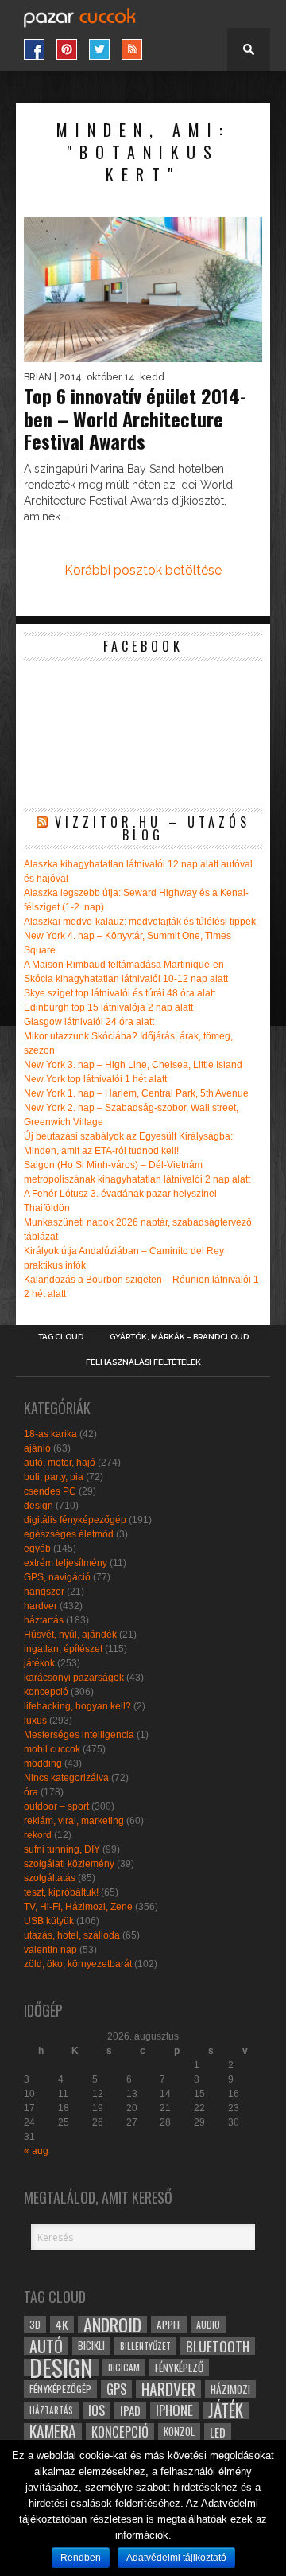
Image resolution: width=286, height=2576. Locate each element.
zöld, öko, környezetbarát (78, 1964)
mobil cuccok (52, 1749)
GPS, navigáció (57, 1577)
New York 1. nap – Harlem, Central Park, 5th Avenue (136, 1093)
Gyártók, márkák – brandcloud (179, 1337)
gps (116, 2389)
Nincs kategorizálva (66, 1778)
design (39, 1506)
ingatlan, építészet (63, 1649)
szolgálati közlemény (69, 1864)
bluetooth (218, 2346)
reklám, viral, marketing (74, 1821)
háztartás (44, 1620)
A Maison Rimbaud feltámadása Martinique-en (124, 965)
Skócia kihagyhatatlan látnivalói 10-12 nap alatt (126, 979)
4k (62, 2325)
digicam (124, 2367)
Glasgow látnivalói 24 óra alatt (89, 1022)
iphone (174, 2410)
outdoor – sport (56, 1806)
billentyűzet (145, 2346)
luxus (35, 1721)
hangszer (44, 1592)
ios (97, 2410)
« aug (36, 2151)
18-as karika (50, 1434)
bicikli (91, 2346)
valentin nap (50, 1950)
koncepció (46, 1692)
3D (35, 2324)
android (112, 2325)
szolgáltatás (50, 1878)
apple (169, 2325)
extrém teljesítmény (66, 1563)
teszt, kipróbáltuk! (61, 1892)
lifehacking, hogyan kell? (77, 1706)
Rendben (81, 2558)
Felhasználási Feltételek (143, 1362)
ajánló (37, 1448)
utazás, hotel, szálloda (72, 1935)
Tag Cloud (61, 1337)
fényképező (179, 2368)
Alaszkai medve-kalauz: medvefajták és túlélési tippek (140, 922)
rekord (38, 1835)
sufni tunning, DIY (62, 1849)
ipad (130, 2410)
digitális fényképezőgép (75, 1520)
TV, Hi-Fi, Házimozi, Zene (78, 1907)
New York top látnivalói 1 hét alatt (95, 1079)
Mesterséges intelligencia (79, 1735)
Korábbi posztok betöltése (143, 570)
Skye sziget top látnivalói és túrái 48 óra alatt (120, 993)
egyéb (37, 1549)
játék (226, 2410)
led (218, 2432)
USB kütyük (49, 1921)
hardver (41, 1606)
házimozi (230, 2389)
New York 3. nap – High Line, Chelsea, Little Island (133, 1065)
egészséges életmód (69, 1534)
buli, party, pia (54, 1477)
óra (31, 1792)
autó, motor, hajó (60, 1463)
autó (46, 2346)
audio (208, 2324)
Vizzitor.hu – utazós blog (153, 828)
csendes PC (50, 1491)
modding (43, 1763)
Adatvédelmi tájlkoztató (176, 2558)
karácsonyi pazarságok (74, 1678)
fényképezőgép (60, 2389)
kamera (53, 2432)
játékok (39, 1663)
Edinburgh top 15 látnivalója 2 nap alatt (108, 1007)
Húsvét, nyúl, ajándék (70, 1635)
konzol (179, 2432)
